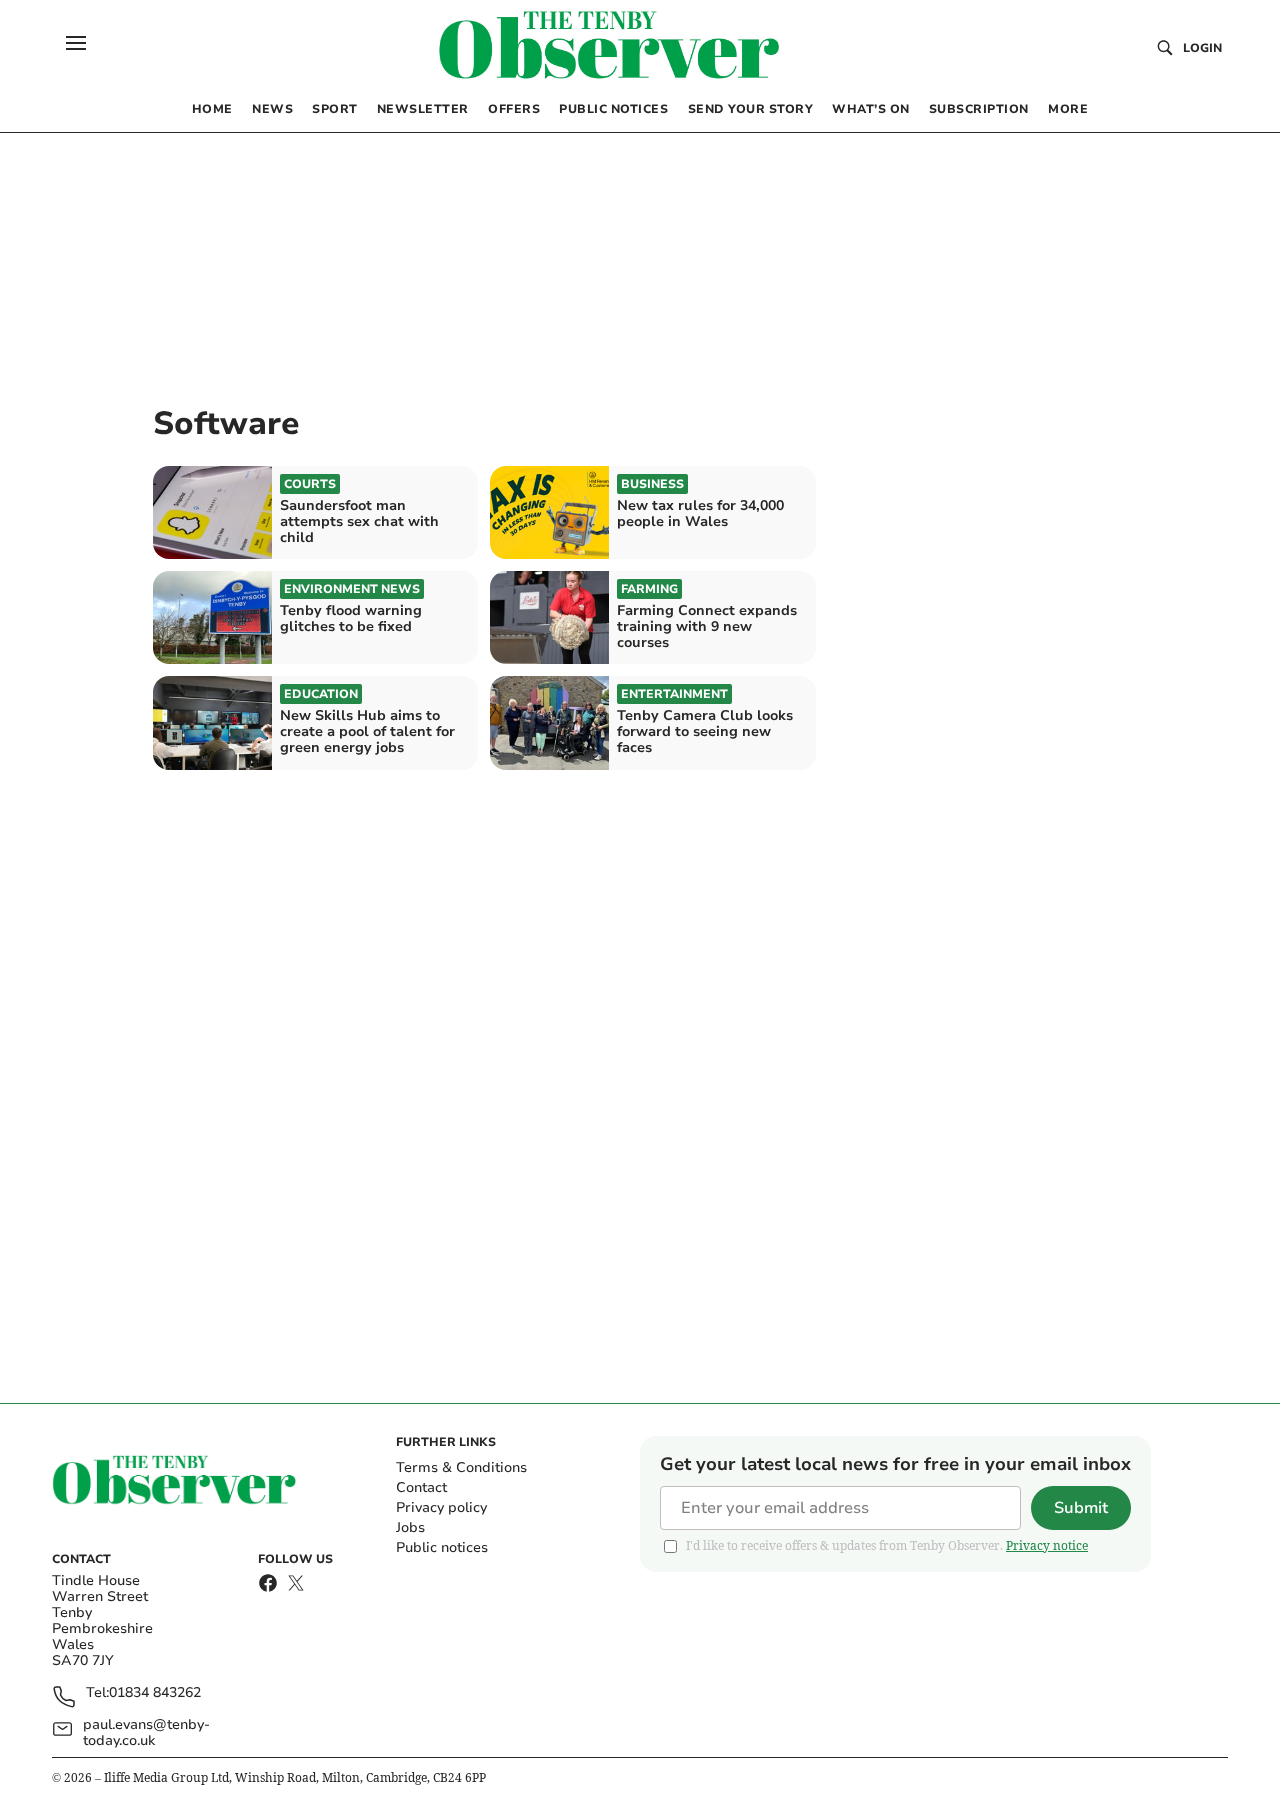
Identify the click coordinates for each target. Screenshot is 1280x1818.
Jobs (410, 1527)
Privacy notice (1047, 1545)
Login (1202, 48)
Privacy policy (441, 1507)
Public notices (442, 1547)
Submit (1081, 1508)
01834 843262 (155, 1693)
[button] (76, 43)
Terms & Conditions (461, 1467)
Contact (421, 1487)
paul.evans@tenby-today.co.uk (146, 1733)
